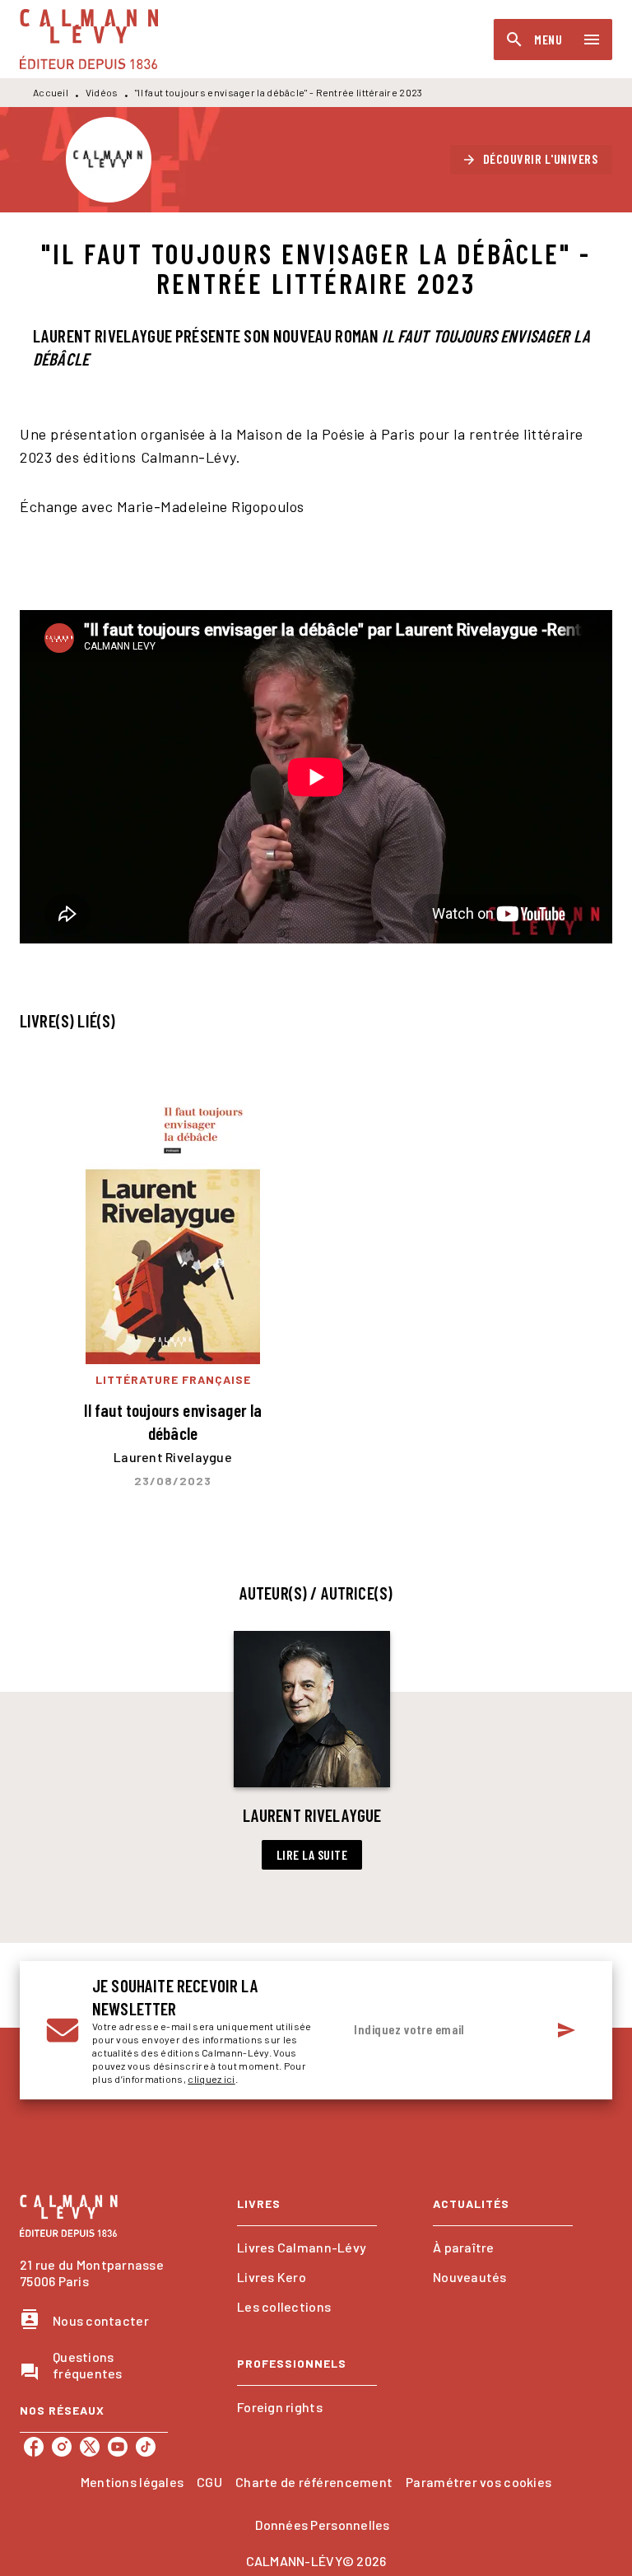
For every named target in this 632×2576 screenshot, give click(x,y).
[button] (532, 160)
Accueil (51, 92)
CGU (209, 2482)
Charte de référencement (314, 2482)
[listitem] (34, 2447)
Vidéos (102, 92)
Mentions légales (132, 2482)
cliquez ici (211, 2079)
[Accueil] (89, 39)
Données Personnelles (322, 2525)
